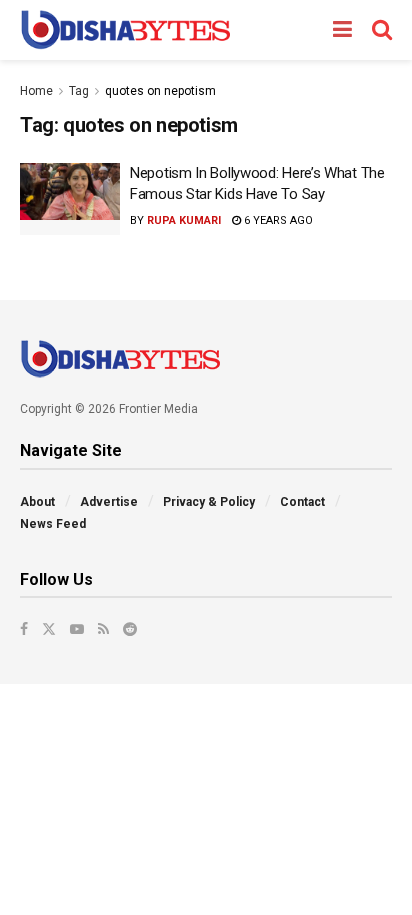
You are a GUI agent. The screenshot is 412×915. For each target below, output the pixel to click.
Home (36, 91)
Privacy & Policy (209, 502)
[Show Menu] (342, 30)
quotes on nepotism (160, 91)
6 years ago (277, 220)
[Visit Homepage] (125, 30)
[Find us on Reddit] (130, 629)
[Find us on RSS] (103, 629)
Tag (79, 91)
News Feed (53, 524)
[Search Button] (382, 30)
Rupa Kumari (184, 220)
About (37, 502)
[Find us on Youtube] (77, 629)
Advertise (109, 502)
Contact (302, 502)
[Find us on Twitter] (49, 629)
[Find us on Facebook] (24, 629)
